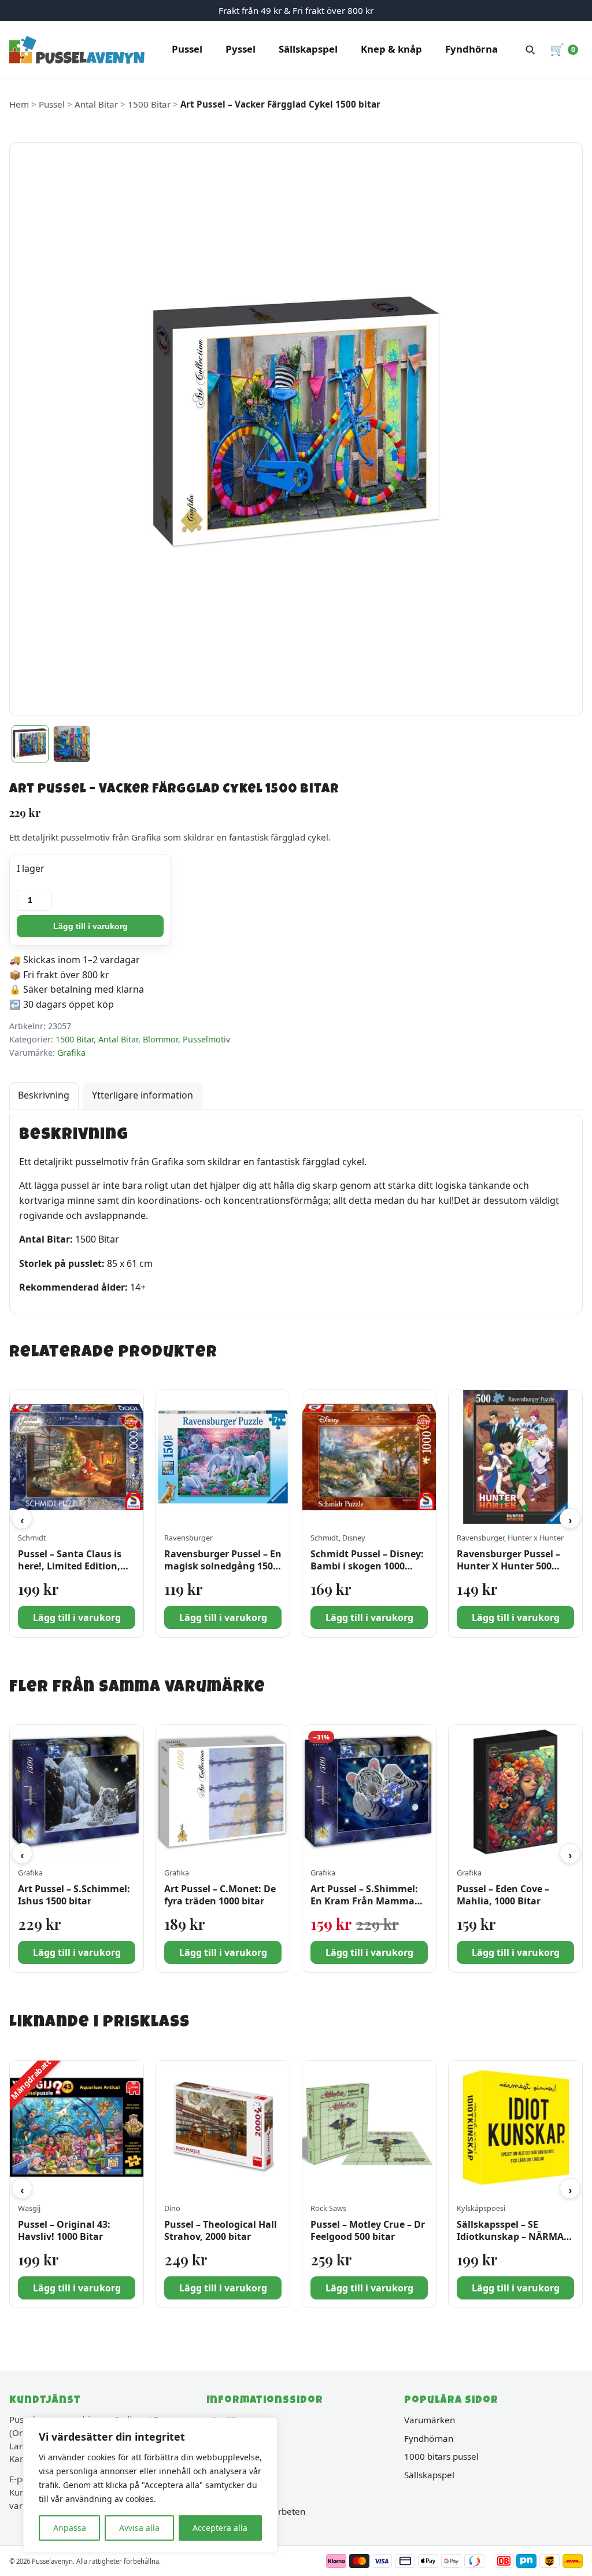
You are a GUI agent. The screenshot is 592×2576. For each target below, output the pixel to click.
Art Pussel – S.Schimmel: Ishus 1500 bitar (74, 1895)
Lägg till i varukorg (90, 926)
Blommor (160, 1039)
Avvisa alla (139, 2528)
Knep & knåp (391, 49)
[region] (150, 2485)
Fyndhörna (471, 49)
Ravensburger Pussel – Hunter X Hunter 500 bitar (508, 1567)
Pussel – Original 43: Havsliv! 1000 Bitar (64, 2230)
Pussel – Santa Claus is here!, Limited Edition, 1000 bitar (70, 1567)
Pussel (187, 49)
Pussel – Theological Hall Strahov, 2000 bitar (221, 2230)
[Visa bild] (30, 744)
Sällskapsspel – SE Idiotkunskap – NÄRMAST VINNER (515, 2236)
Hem (19, 104)
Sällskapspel (308, 49)
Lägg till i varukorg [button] (77, 1617)
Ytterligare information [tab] (143, 1095)
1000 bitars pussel (441, 2456)
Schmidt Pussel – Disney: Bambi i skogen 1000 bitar (367, 1567)
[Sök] (530, 50)
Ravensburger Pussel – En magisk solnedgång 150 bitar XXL (223, 1567)
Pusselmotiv (206, 1039)
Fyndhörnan (429, 2438)
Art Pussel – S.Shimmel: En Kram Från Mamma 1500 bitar (364, 1901)
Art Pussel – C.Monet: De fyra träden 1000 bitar (220, 1895)
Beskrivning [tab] (44, 1095)
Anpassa (70, 2528)
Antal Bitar (96, 104)
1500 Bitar (149, 104)
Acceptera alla (220, 2528)
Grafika (71, 1053)
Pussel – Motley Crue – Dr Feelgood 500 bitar (368, 2230)
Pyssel (240, 49)
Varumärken (430, 2420)
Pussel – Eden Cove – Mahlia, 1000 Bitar (503, 1895)
